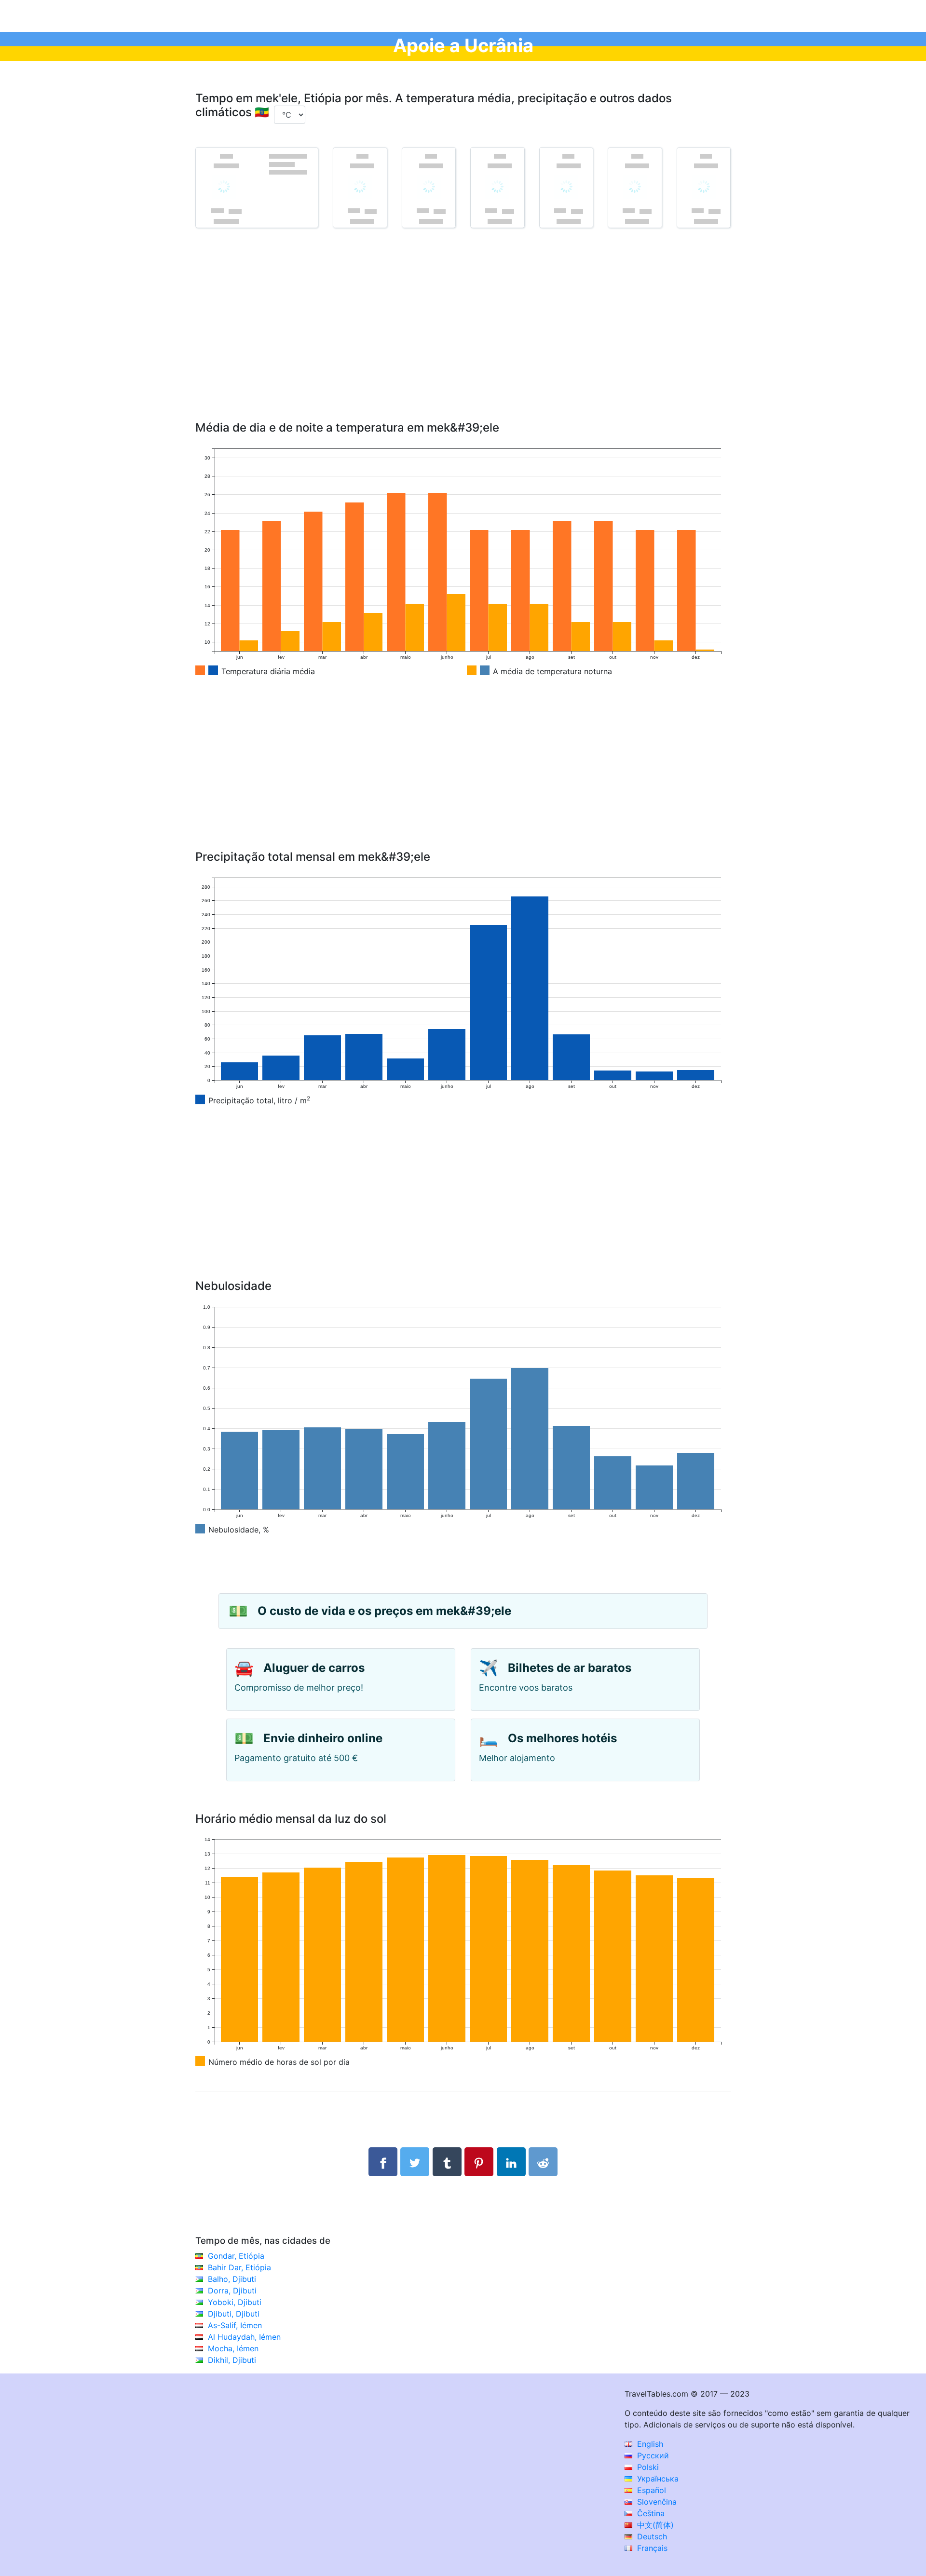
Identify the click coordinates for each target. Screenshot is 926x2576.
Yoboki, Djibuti (235, 2302)
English (649, 2444)
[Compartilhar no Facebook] (383, 2162)
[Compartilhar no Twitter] (415, 2162)
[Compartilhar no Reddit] (543, 2162)
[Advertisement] (463, 339)
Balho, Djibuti (232, 2279)
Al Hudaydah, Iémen (244, 2337)
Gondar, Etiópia (236, 2256)
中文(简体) (654, 2525)
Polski (647, 2467)
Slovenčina (656, 2502)
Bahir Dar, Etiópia (239, 2267)
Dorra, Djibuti (232, 2291)
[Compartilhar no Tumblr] (447, 2162)
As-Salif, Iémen (235, 2325)
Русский (652, 2455)
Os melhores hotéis (562, 1738)
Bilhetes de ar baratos (570, 1668)
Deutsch (651, 2536)
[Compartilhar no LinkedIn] (511, 2162)
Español (650, 2490)
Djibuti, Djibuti (234, 2314)
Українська (657, 2479)
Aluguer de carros (314, 1668)
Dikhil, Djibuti (232, 2360)
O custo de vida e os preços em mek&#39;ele (384, 1611)
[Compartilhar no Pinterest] (479, 2162)
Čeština (650, 2513)
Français (651, 2548)
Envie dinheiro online (323, 1738)
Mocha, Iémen (233, 2348)
